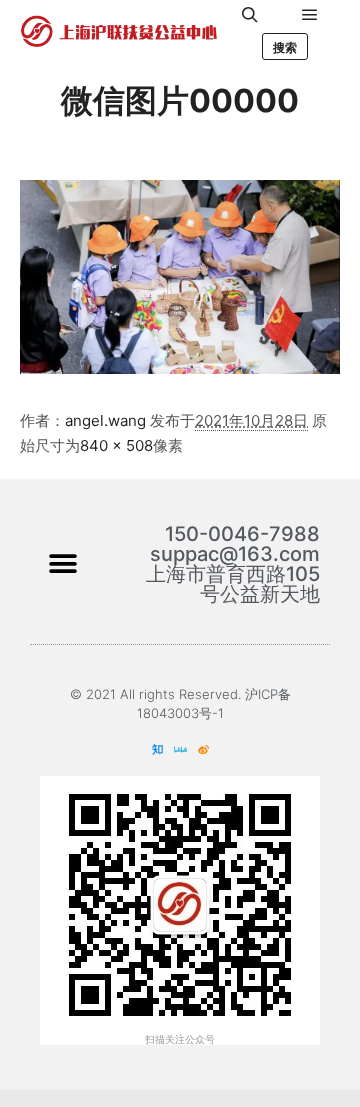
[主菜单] (310, 15)
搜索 (285, 47)
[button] (62, 563)
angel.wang (105, 420)
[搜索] (250, 15)
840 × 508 (116, 445)
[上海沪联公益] (120, 31)
